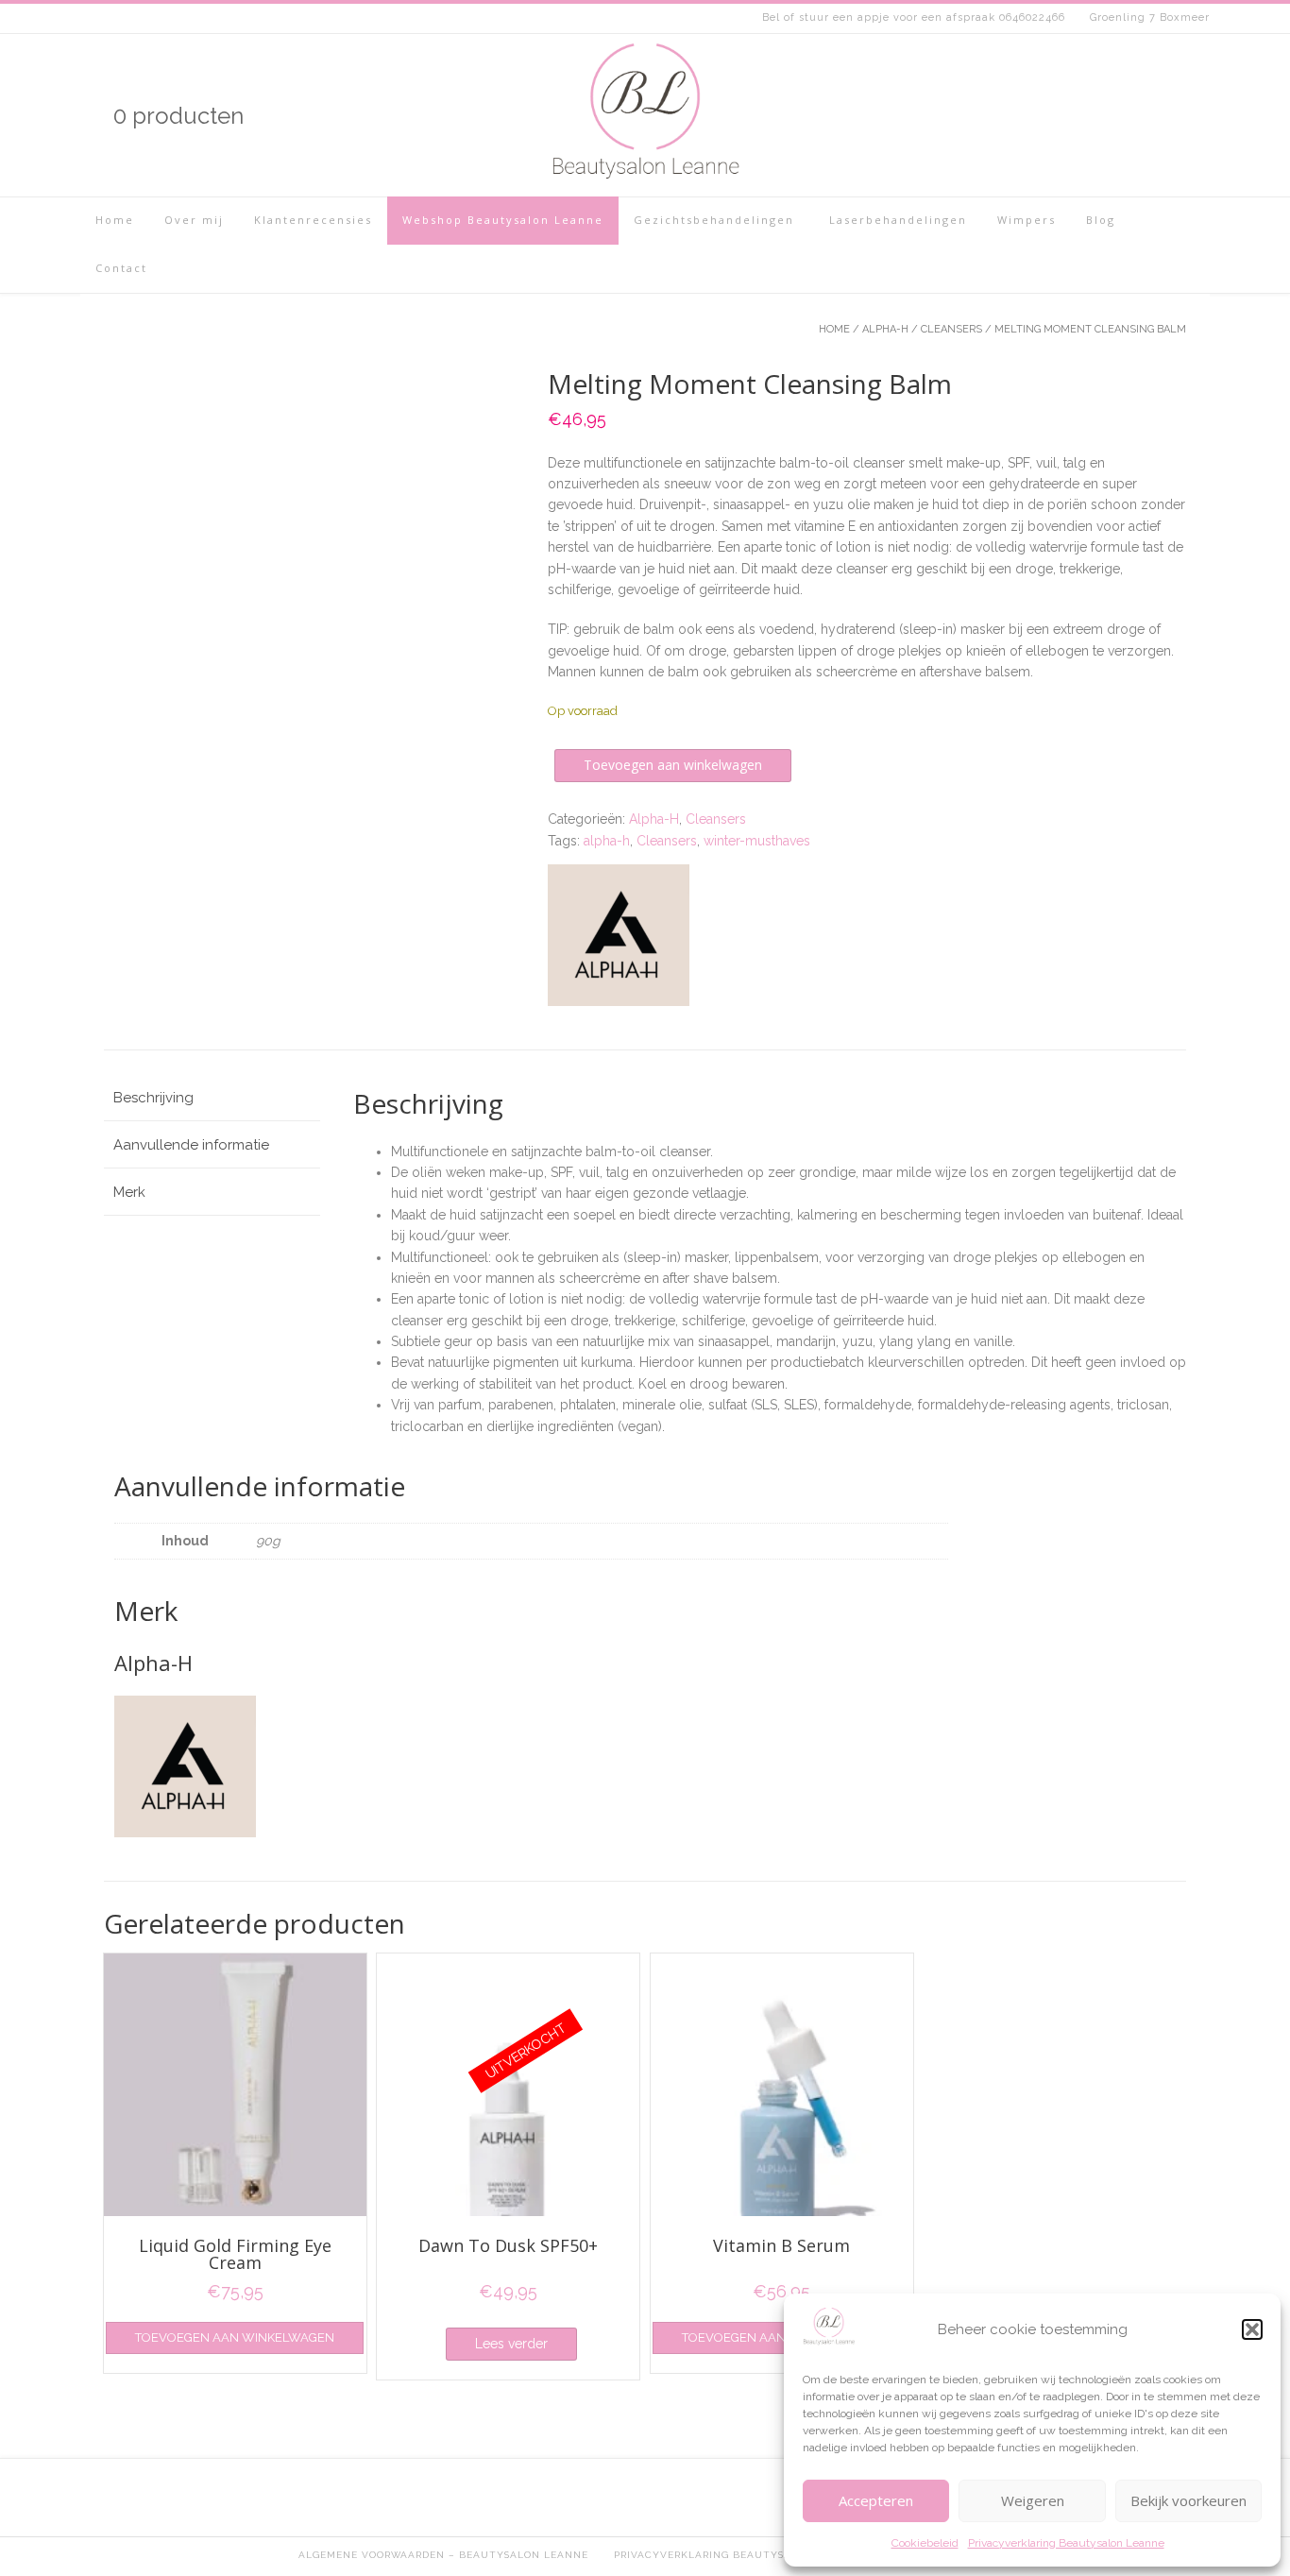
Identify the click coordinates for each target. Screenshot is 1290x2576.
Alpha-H (885, 329)
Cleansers (951, 329)
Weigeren (1033, 2500)
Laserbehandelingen (896, 220)
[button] (1252, 2329)
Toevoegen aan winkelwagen (673, 765)
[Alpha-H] (619, 938)
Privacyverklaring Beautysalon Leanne (1066, 2543)
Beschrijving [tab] (153, 1098)
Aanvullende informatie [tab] (191, 1145)
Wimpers (1027, 220)
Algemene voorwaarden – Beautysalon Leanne (443, 2555)
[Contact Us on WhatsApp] (1166, 115)
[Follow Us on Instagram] (1102, 115)
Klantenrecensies (313, 220)
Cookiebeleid (925, 2543)
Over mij (194, 220)
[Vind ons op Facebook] (1134, 115)
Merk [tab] (129, 1192)
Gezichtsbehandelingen (714, 220)
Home (115, 220)
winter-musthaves (757, 841)
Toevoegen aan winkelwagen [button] (235, 2337)
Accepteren (876, 2500)
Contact (121, 268)
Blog (1101, 220)
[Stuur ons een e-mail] (1198, 115)
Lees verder (511, 2344)
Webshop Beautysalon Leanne (503, 220)
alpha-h (607, 841)
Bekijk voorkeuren (1188, 2500)
